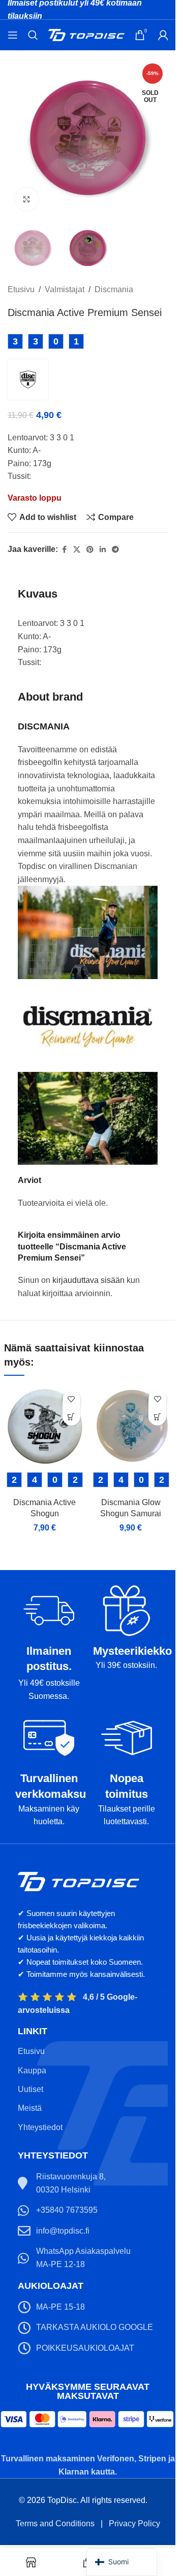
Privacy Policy (134, 2523)
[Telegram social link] (115, 550)
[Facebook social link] (64, 550)
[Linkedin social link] (103, 550)
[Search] (33, 35)
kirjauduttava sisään (88, 1280)
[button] (71, 1417)
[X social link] (77, 550)
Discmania (114, 289)
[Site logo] (86, 34)
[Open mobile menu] (13, 35)
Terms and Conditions (55, 2523)
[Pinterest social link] (90, 550)
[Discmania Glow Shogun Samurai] (131, 1425)
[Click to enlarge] (27, 199)
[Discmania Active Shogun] (45, 1425)
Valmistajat (65, 289)
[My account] (163, 35)
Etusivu (21, 289)
